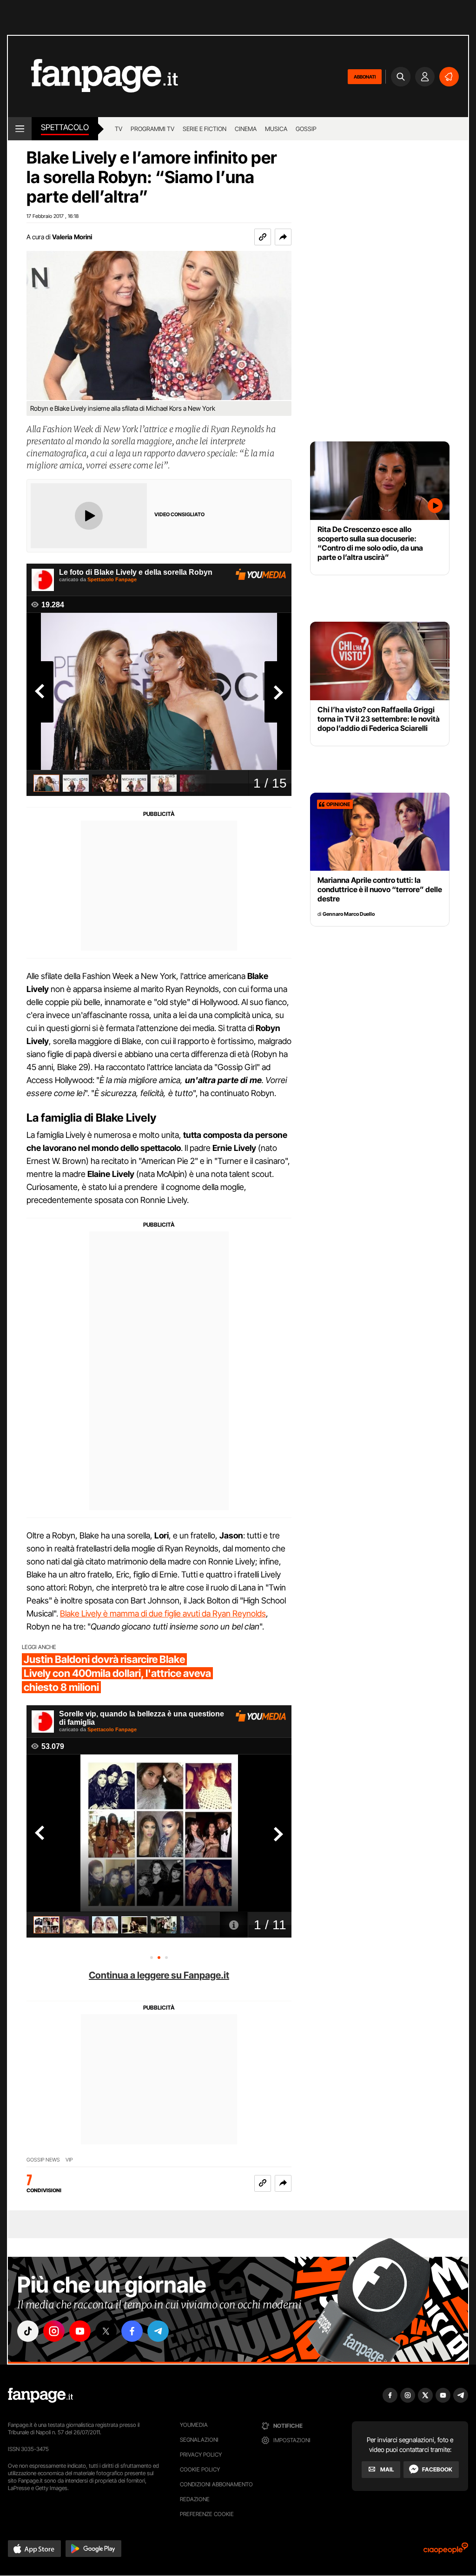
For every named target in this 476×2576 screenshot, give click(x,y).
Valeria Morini (72, 237)
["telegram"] (158, 2331)
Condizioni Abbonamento (216, 2484)
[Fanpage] (40, 2395)
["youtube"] (80, 2331)
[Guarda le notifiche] (449, 77)
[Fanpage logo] (93, 76)
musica (276, 129)
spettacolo (65, 127)
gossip (306, 129)
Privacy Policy (201, 2454)
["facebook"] (132, 2331)
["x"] (106, 2331)
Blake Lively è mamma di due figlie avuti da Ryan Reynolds (163, 1613)
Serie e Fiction (205, 129)
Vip (69, 2160)
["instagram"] (54, 2331)
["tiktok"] (28, 2331)
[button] (283, 237)
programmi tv (152, 129)
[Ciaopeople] (446, 2551)
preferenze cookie (207, 2514)
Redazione (195, 2499)
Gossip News (43, 2160)
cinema (246, 129)
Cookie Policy (200, 2469)
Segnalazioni (199, 2440)
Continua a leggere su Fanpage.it (159, 1975)
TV (119, 129)
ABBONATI (365, 77)
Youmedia (194, 2425)
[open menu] (20, 129)
